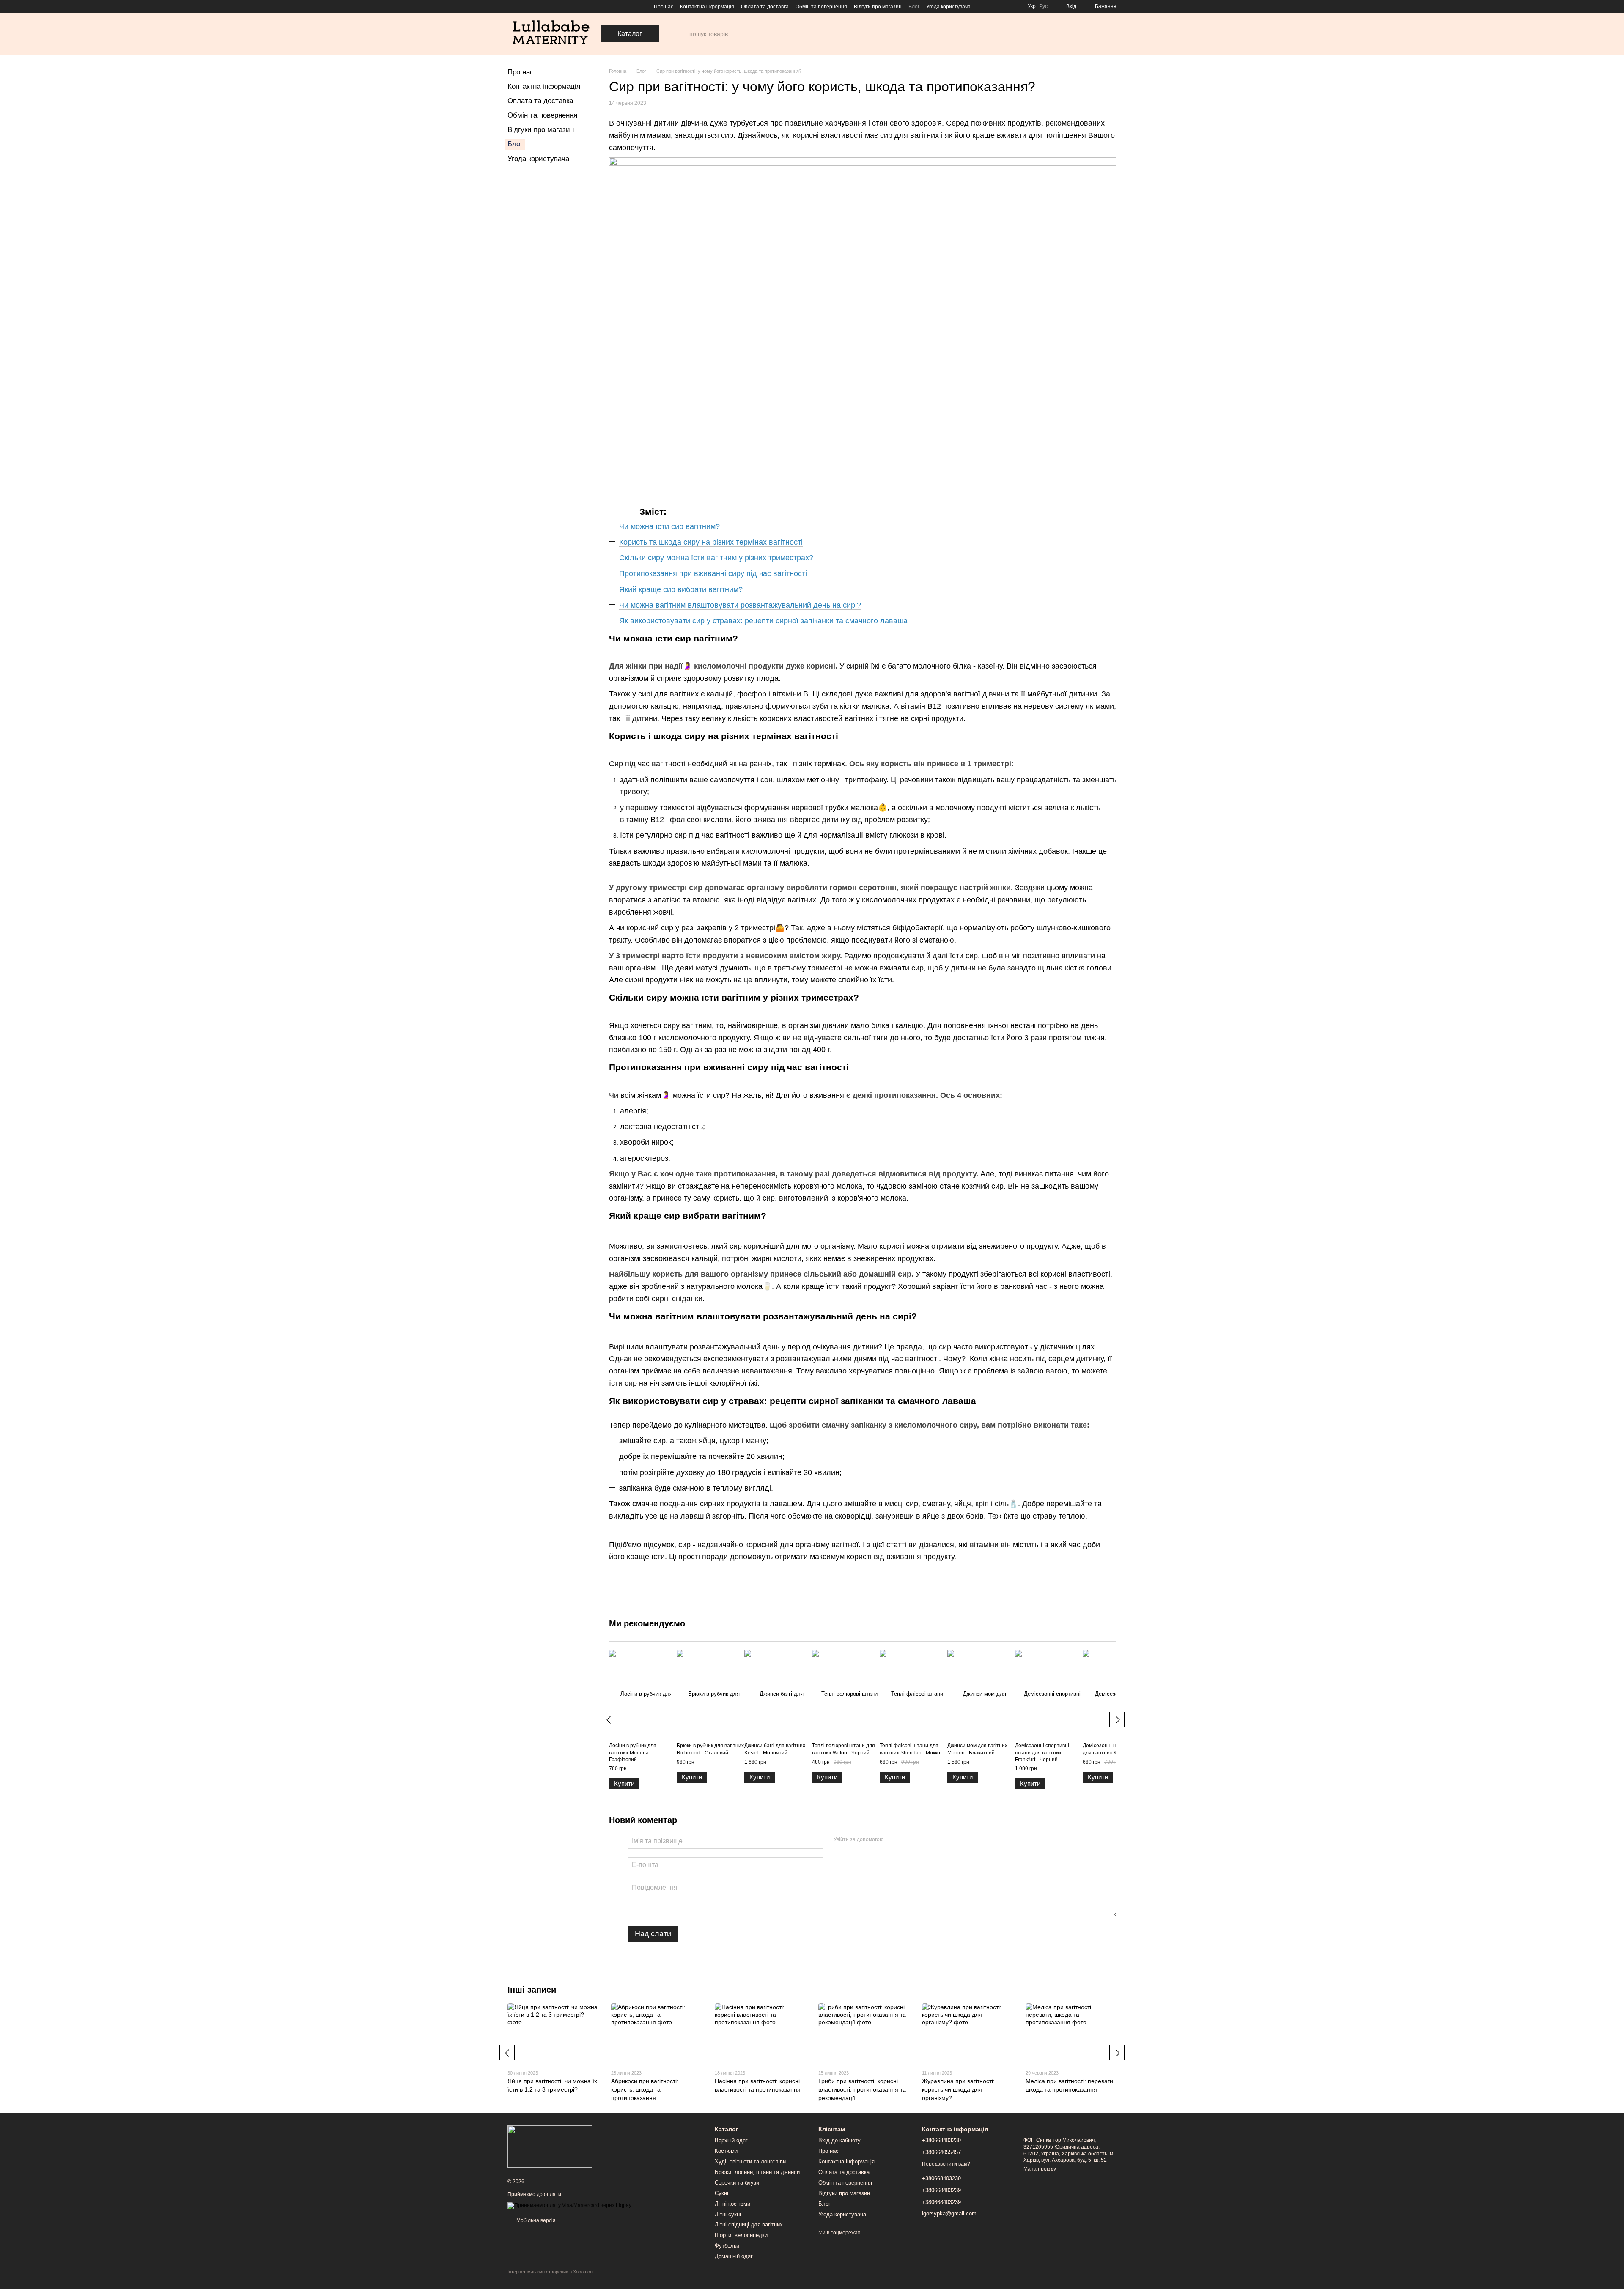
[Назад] (609, 1719)
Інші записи (532, 1990)
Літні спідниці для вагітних (749, 2225)
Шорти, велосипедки (741, 2235)
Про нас (664, 7)
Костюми (726, 2151)
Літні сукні (728, 2214)
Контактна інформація (707, 7)
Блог (914, 7)
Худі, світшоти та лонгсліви (750, 2162)
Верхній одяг (731, 2140)
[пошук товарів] (683, 34)
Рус (1043, 6)
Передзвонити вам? (946, 2164)
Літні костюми (732, 2204)
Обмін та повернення (821, 7)
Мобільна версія (535, 2220)
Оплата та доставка (765, 7)
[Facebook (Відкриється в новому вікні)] (521, 6)
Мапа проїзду (1040, 2169)
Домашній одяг (734, 2256)
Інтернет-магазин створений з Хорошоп (550, 2272)
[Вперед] (1117, 1719)
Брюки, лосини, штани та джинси (757, 2172)
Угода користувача (948, 7)
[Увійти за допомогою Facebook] (893, 1840)
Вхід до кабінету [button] (839, 2140)
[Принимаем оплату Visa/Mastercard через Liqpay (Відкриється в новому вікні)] (569, 2205)
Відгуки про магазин (878, 7)
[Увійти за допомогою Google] (906, 1840)
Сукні (721, 2193)
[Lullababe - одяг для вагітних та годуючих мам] (550, 2146)
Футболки (727, 2246)
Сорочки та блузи (737, 2183)
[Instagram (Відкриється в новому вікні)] (511, 6)
